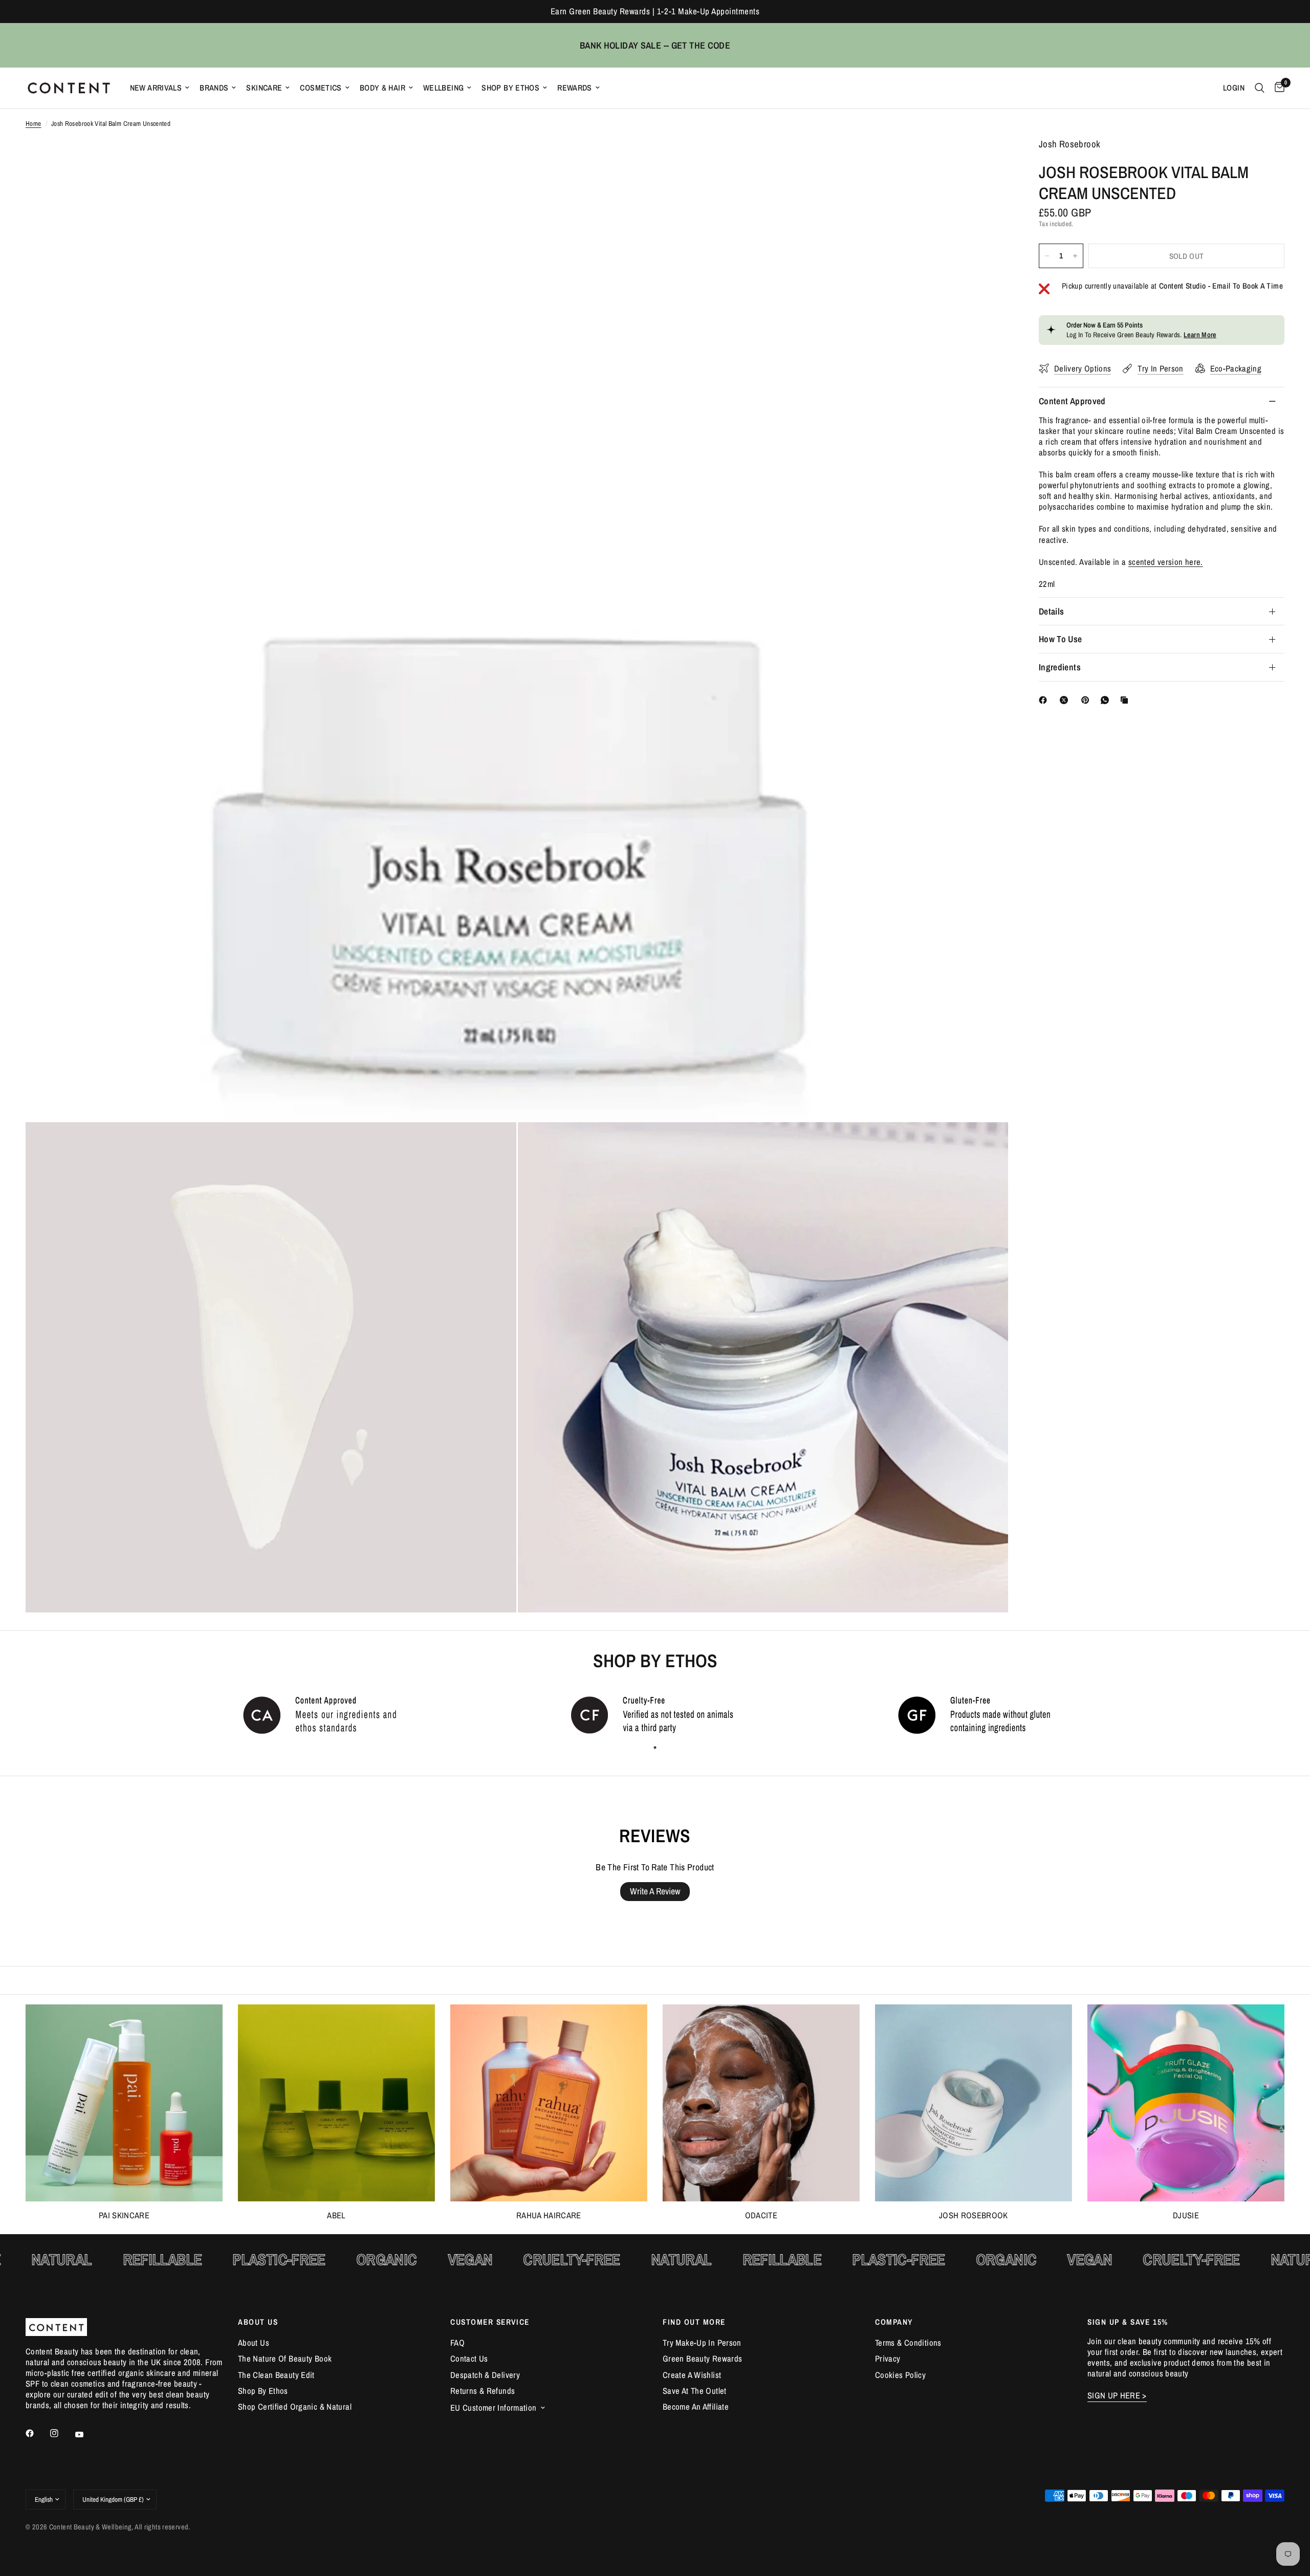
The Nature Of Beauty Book (285, 2359)
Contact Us (469, 2359)
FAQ (457, 2343)
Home (34, 124)
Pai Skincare (124, 2215)
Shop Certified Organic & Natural (295, 2407)
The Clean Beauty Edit (276, 2375)
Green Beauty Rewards (702, 2359)
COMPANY (894, 2322)
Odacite (761, 2215)
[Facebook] (1045, 700)
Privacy (888, 2359)
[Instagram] (61, 2433)
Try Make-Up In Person (702, 2343)
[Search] (1260, 88)
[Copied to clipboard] (1126, 700)
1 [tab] (655, 1748)
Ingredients (1060, 667)
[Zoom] (987, 160)
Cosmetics (321, 88)
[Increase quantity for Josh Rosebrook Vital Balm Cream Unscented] (1075, 256)
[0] (1277, 88)
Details (1051, 611)
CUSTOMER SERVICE (490, 2322)
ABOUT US (258, 2322)
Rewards (575, 88)
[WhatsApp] (1107, 700)
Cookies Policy (900, 2375)
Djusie (1186, 2215)
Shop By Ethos (510, 88)
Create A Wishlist (692, 2375)
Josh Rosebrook (974, 2215)
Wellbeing (443, 88)
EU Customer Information (494, 2408)
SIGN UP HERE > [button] (1117, 2396)
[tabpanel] (327, 1714)
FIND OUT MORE (694, 2322)
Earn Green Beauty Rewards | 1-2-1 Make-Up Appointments (655, 11)
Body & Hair (383, 88)
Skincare (264, 88)
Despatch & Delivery (485, 2375)
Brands (214, 88)
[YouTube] (86, 2435)
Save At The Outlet (695, 2391)
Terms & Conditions (908, 2343)
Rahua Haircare (549, 2215)
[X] (1066, 700)
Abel (336, 2215)
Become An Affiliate (696, 2407)
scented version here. (1166, 561)
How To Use (1061, 639)
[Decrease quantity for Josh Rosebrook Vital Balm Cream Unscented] (1047, 256)
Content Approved (1072, 401)
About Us (254, 2343)
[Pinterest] (1087, 700)
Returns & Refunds (483, 2391)
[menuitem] (160, 88)
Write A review (655, 1891)
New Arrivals (156, 88)
